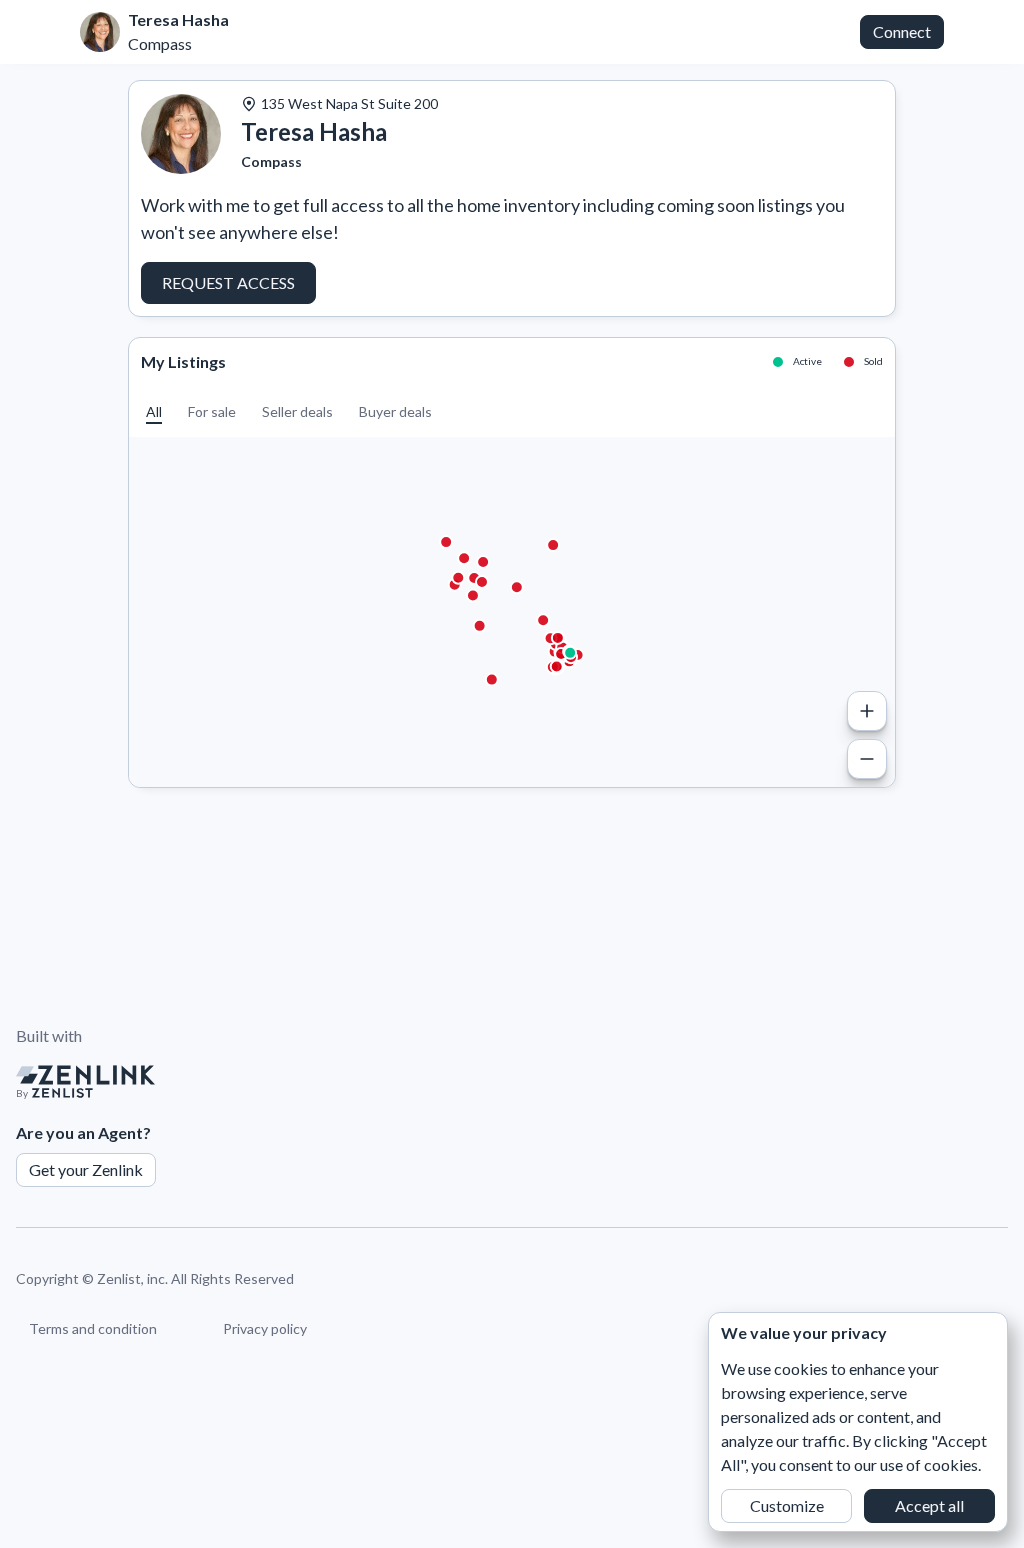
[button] (154, 411)
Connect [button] (902, 31)
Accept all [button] (929, 1505)
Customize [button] (787, 1505)
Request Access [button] (228, 282)
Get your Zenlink (86, 1169)
